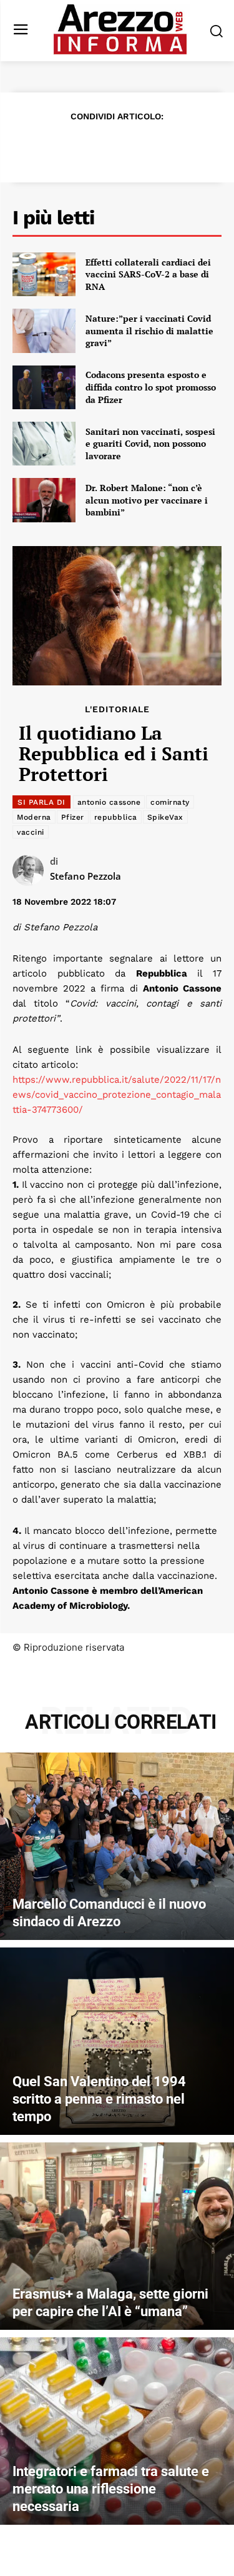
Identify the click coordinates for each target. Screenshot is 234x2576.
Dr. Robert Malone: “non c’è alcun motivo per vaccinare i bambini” (147, 500)
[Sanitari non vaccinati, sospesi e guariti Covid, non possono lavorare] (44, 444)
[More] (189, 147)
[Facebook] (45, 147)
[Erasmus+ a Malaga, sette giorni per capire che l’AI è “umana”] (117, 2236)
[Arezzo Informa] (120, 29)
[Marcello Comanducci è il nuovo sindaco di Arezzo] (117, 1846)
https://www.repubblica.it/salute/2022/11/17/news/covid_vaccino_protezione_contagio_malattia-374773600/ (117, 1095)
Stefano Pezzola (85, 876)
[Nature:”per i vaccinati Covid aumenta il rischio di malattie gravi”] (44, 331)
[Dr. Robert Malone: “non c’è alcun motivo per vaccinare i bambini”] (44, 500)
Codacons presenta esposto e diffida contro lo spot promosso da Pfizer (151, 387)
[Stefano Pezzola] (31, 870)
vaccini (31, 832)
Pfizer (73, 817)
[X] (74, 147)
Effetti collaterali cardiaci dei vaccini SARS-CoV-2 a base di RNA (148, 274)
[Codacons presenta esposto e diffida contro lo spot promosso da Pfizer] (44, 387)
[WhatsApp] (131, 147)
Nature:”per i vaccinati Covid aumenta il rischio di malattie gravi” (149, 331)
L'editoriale (117, 709)
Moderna (34, 817)
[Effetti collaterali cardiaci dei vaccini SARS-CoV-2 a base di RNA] (44, 274)
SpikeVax (165, 817)
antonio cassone (109, 802)
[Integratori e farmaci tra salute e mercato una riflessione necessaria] (117, 2431)
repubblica (116, 817)
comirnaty (170, 802)
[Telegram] (160, 147)
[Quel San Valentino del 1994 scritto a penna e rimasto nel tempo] (117, 2041)
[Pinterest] (102, 147)
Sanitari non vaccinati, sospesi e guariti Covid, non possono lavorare (150, 444)
